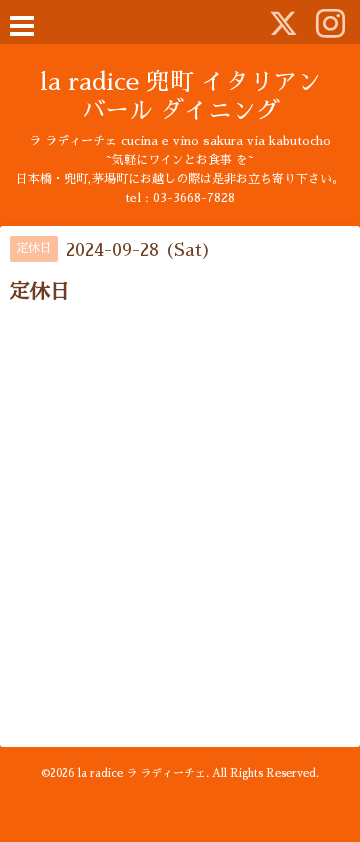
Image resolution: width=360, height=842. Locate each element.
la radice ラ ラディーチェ (142, 773)
